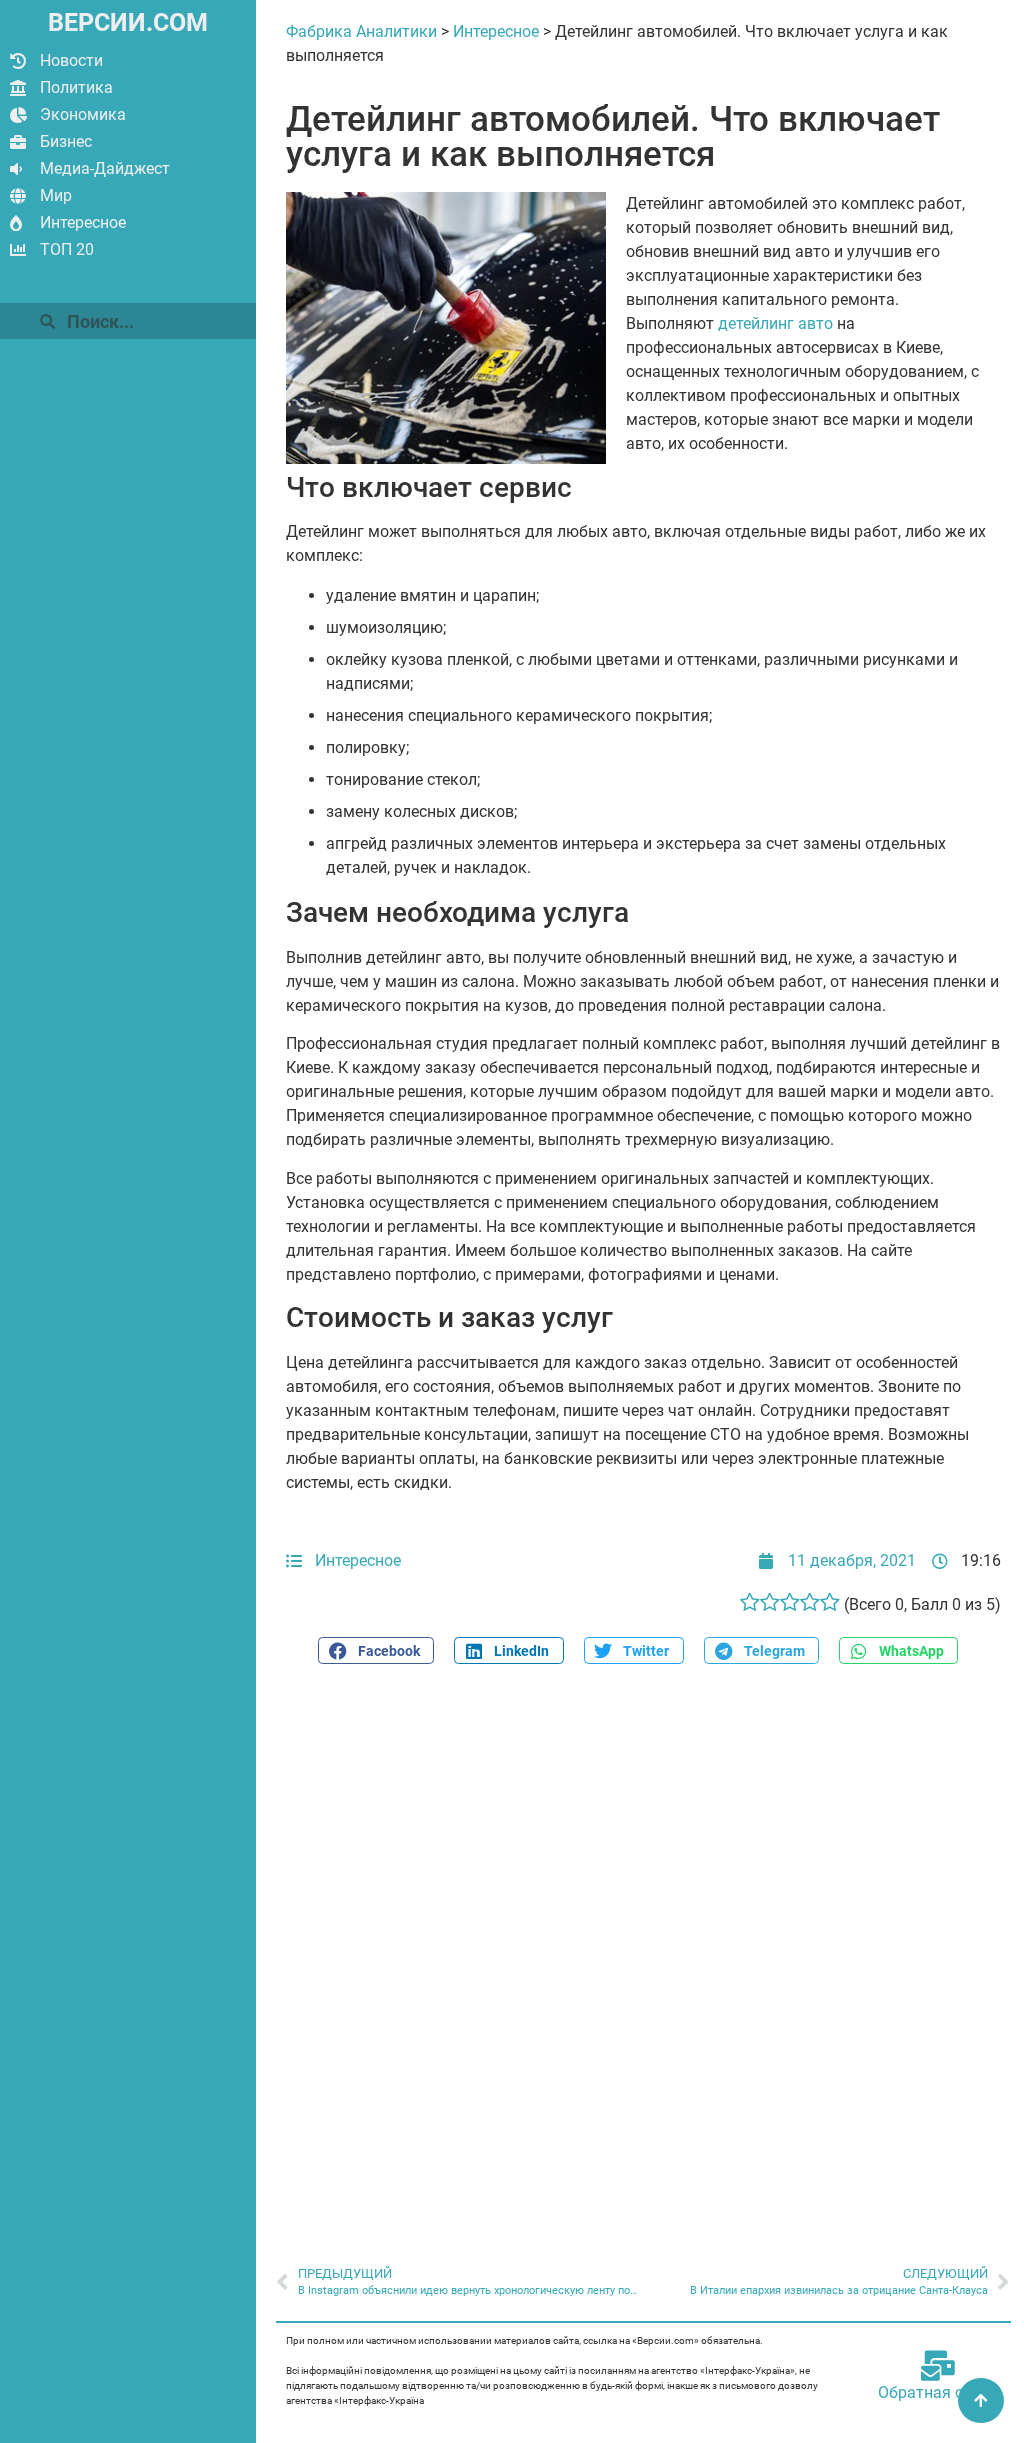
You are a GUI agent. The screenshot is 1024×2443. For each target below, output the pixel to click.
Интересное (83, 222)
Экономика (83, 114)
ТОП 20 (67, 249)
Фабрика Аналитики (361, 31)
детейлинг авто (775, 323)
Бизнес (66, 141)
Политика (76, 87)
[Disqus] (643, 1954)
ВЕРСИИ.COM (128, 22)
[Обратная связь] (938, 2366)
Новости (71, 60)
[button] (376, 1650)
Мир (56, 195)
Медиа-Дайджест (105, 168)
